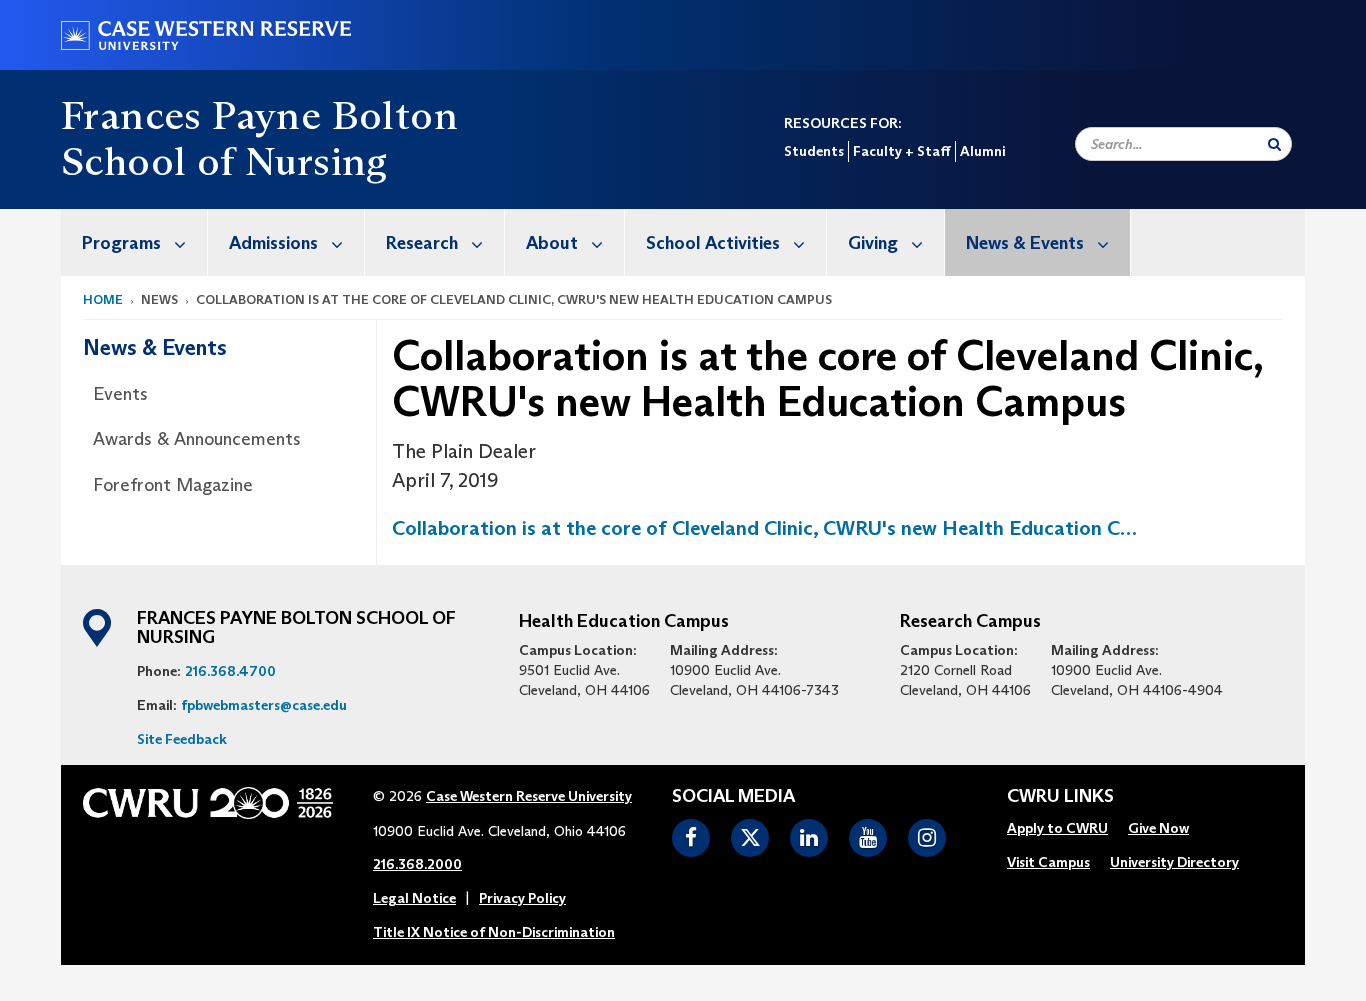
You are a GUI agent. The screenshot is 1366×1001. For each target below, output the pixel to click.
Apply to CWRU (1057, 828)
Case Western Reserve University (529, 796)
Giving (873, 243)
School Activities (713, 243)
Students (814, 151)
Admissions (273, 243)
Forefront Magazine (173, 485)
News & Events (1025, 243)
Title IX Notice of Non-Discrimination (494, 932)
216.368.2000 (417, 864)
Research (422, 243)
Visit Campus (1048, 862)
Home (103, 299)
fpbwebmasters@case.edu (264, 705)
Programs (121, 243)
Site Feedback (182, 739)
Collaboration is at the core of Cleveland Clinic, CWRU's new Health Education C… (764, 528)
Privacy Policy (522, 898)
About (552, 243)
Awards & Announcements (197, 439)
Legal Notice (414, 898)
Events (120, 394)
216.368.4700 (230, 671)
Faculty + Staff (902, 151)
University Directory (1174, 862)
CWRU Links (1060, 797)
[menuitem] (134, 242)
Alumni (982, 151)
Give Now (1158, 828)
